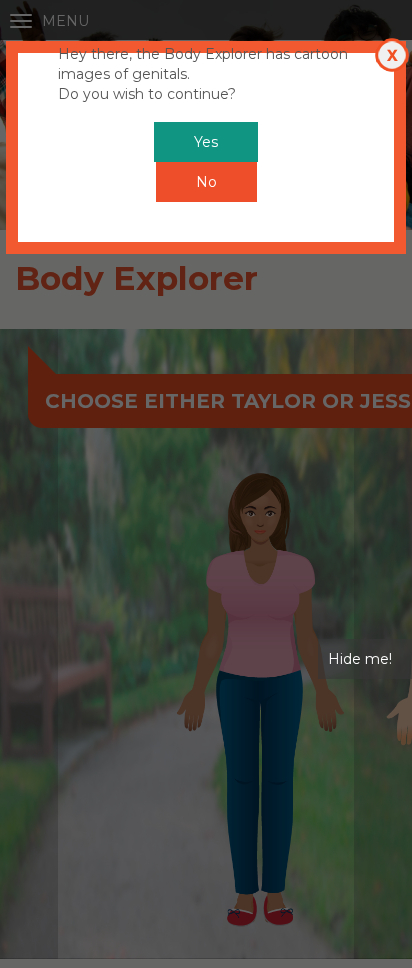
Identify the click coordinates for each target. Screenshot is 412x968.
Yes (206, 142)
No (206, 182)
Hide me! (360, 659)
